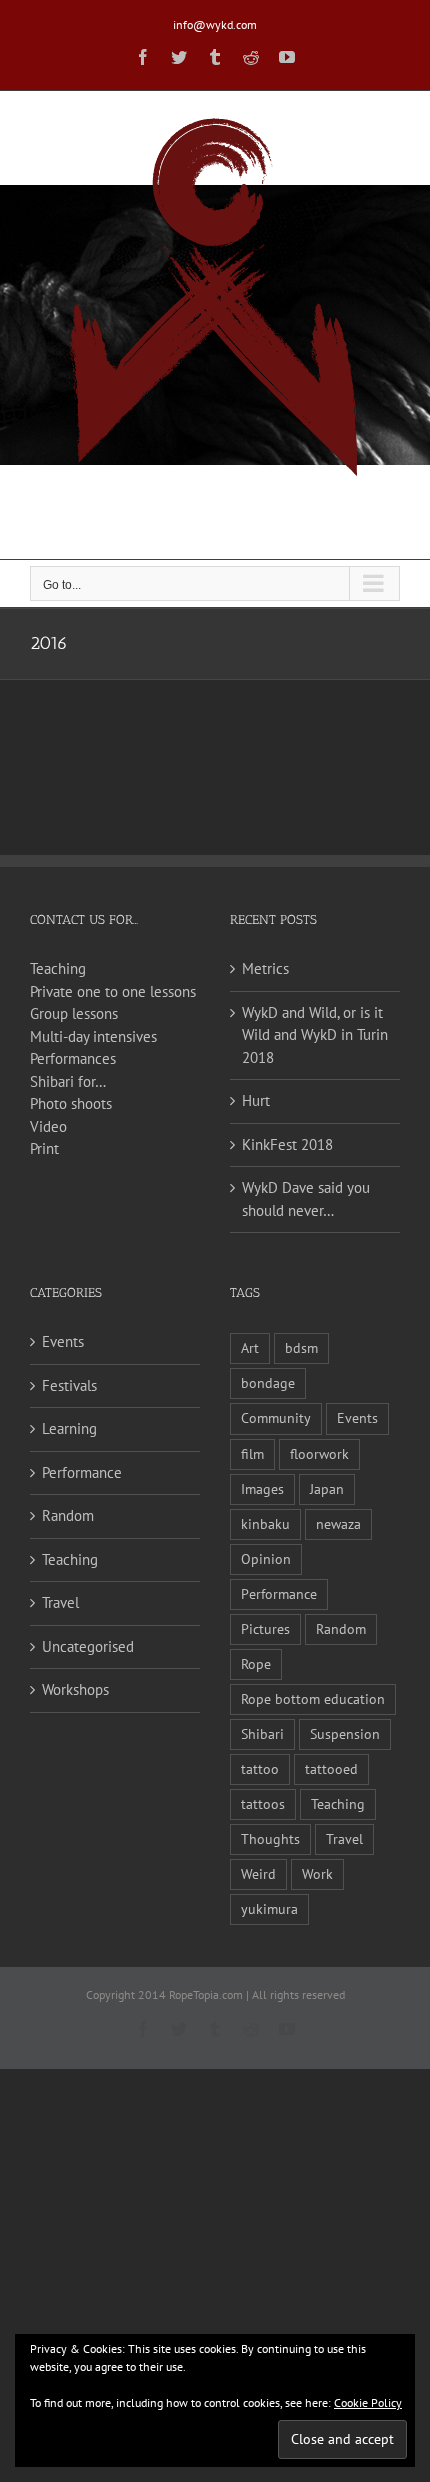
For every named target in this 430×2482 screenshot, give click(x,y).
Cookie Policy (368, 2402)
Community (276, 1418)
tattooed (331, 1769)
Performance (82, 1472)
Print (44, 1148)
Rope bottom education (313, 1699)
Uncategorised (88, 1646)
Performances (73, 1058)
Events (63, 1341)
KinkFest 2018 (287, 1144)
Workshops (75, 1689)
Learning (69, 1428)
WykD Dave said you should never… (306, 1199)
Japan (327, 1489)
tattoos (263, 1804)
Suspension (345, 1734)
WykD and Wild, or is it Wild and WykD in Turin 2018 (315, 1035)
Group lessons (74, 1013)
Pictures (265, 1629)
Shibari (262, 1734)
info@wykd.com (215, 24)
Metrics (265, 968)
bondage (268, 1383)
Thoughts (270, 1839)
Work (317, 1874)
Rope (256, 1664)
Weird (258, 1874)
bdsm (301, 1348)
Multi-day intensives (93, 1036)
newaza (338, 1524)
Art (250, 1348)
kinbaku (265, 1524)
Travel (60, 1602)
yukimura (269, 1909)
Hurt (256, 1100)
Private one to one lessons (113, 991)
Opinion (266, 1559)
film (252, 1454)
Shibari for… (68, 1081)
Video (48, 1126)
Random (68, 1515)
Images (262, 1489)
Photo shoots (71, 1103)
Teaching (58, 968)
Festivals (69, 1385)
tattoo (260, 1769)
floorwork (319, 1454)
